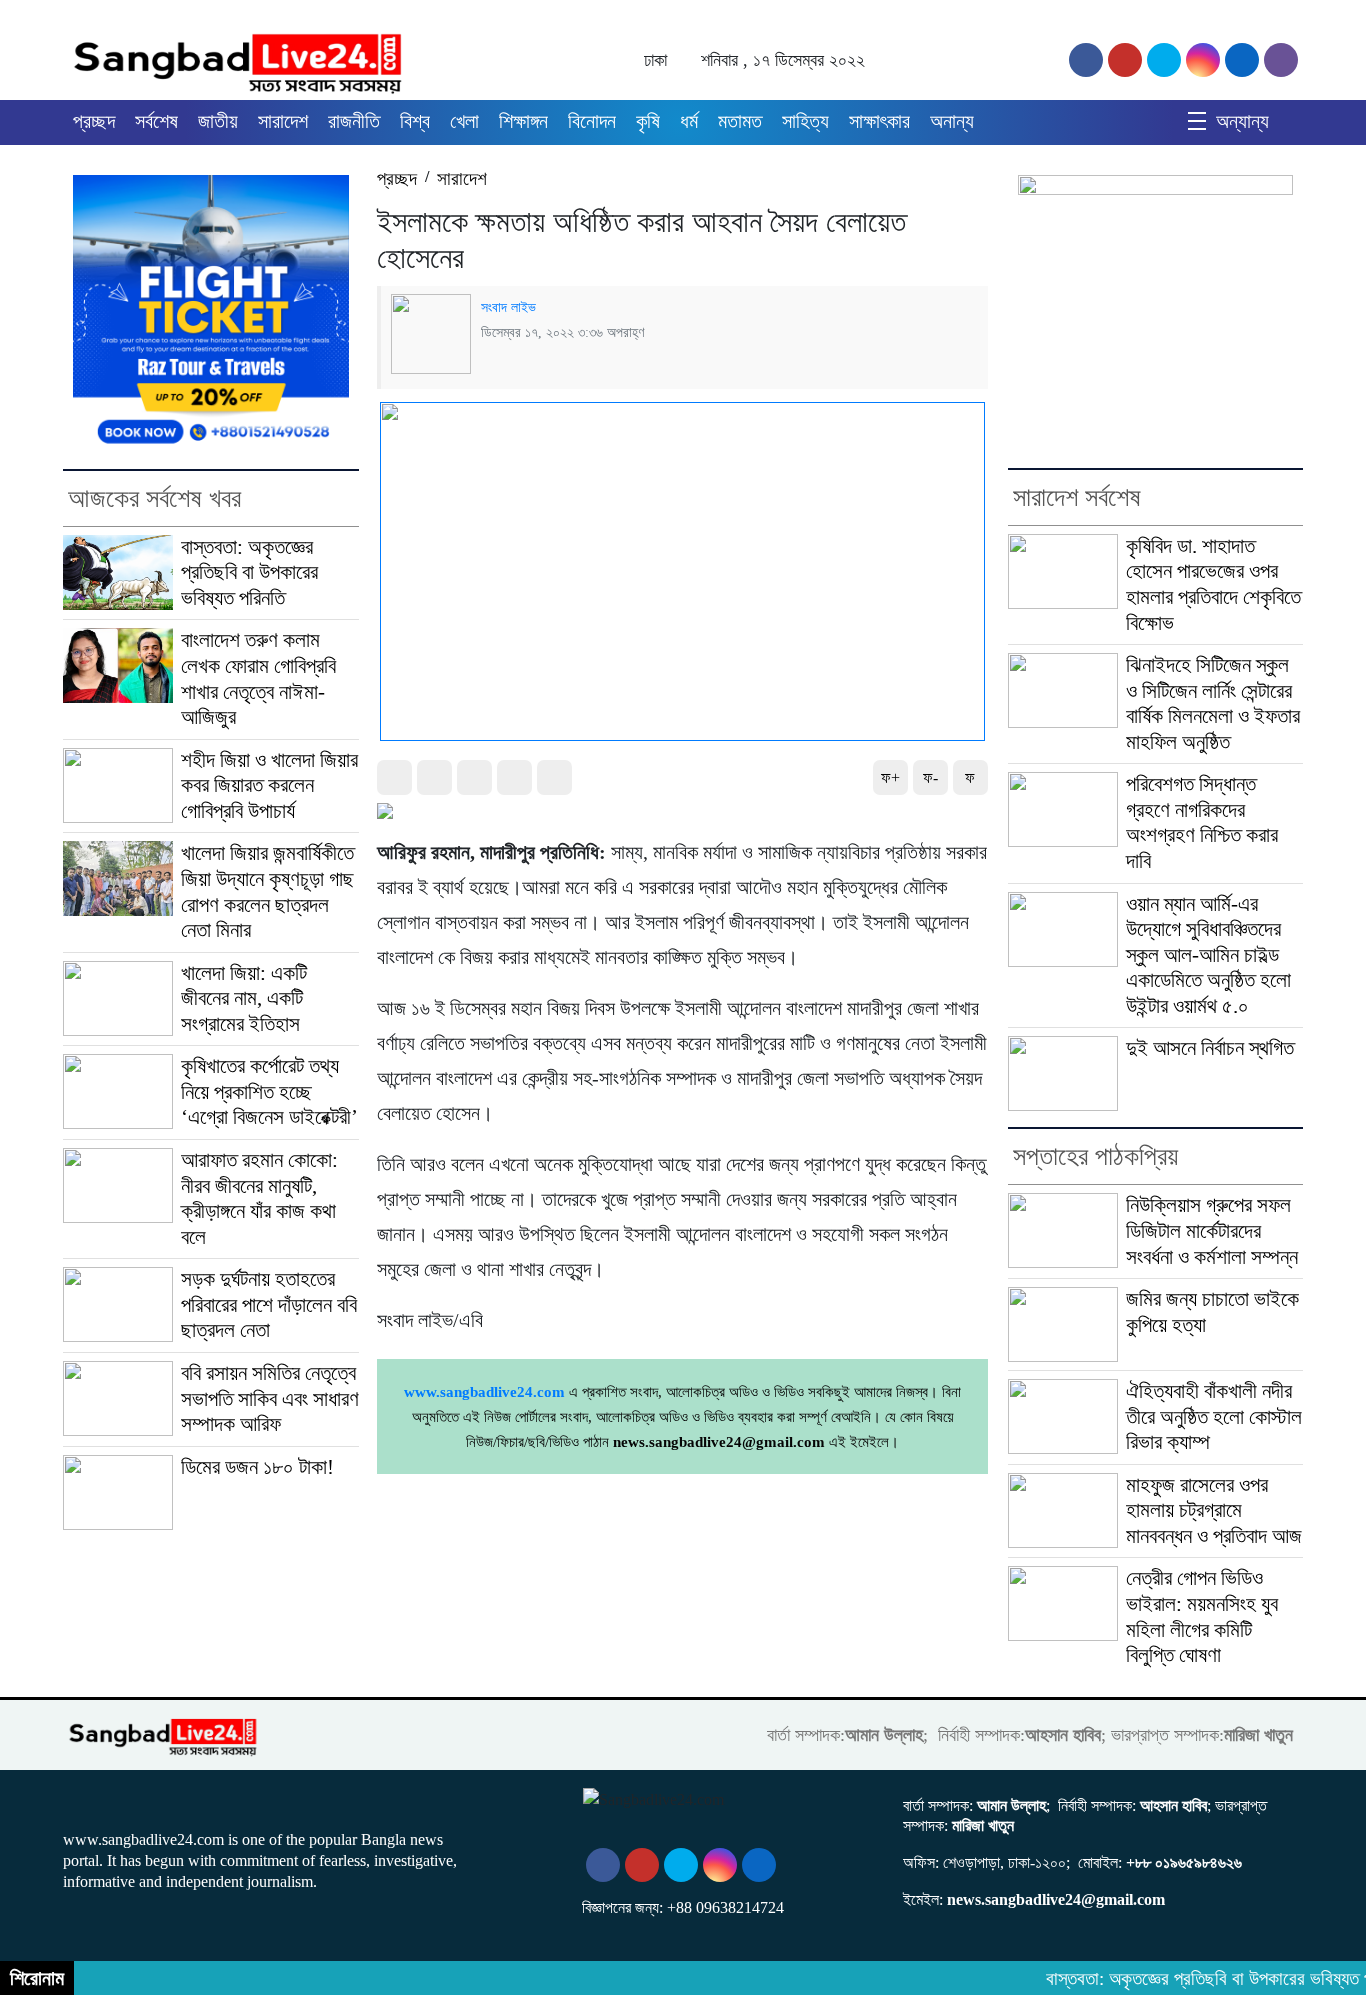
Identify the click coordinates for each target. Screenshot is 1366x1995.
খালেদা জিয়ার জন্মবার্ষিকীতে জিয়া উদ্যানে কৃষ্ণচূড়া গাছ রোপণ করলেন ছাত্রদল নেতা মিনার (267, 891)
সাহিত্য (805, 121)
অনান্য (952, 121)
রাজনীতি (354, 121)
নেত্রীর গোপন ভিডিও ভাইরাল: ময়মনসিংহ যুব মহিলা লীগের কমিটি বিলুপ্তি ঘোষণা (1202, 1616)
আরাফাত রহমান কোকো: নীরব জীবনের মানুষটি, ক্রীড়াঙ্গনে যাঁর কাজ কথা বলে (259, 1198)
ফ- (930, 777)
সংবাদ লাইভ (508, 307)
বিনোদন (592, 121)
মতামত (740, 121)
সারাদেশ (283, 121)
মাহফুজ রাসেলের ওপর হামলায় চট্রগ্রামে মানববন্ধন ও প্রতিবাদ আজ (1214, 1510)
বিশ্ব (415, 121)
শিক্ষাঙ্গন (523, 121)
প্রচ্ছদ (94, 121)
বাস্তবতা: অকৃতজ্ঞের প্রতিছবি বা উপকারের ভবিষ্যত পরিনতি (249, 572)
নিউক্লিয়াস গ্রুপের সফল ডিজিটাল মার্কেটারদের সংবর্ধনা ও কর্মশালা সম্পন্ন (1212, 1230)
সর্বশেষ (156, 121)
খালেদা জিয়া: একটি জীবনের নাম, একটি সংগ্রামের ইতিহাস (244, 998)
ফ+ (890, 777)
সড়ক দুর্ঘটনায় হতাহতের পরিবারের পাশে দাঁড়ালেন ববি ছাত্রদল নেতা (269, 1304)
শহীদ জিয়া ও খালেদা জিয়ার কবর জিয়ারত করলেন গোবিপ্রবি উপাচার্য (269, 785)
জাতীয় (218, 121)
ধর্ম (689, 121)
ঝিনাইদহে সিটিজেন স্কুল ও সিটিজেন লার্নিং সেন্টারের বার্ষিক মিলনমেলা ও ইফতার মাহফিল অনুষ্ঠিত (1213, 703)
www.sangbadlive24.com (484, 1392)
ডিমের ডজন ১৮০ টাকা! (257, 1467)
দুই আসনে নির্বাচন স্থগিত (1210, 1048)
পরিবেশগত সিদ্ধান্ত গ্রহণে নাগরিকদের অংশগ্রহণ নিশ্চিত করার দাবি (1202, 822)
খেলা (464, 121)
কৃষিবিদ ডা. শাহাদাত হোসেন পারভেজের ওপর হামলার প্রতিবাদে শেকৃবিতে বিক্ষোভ (1213, 584)
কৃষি (648, 121)
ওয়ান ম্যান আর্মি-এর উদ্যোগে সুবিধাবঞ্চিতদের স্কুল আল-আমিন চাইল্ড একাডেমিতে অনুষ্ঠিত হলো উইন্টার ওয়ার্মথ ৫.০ (1208, 955)
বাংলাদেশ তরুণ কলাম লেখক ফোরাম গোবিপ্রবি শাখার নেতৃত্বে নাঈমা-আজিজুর (258, 678)
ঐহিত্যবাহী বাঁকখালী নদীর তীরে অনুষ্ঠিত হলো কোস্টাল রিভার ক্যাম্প (1214, 1416)
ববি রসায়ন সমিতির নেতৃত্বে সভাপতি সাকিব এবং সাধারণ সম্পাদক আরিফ (270, 1398)
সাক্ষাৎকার (879, 121)
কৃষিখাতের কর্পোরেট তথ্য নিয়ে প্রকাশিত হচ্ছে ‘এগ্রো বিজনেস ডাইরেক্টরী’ (269, 1091)
